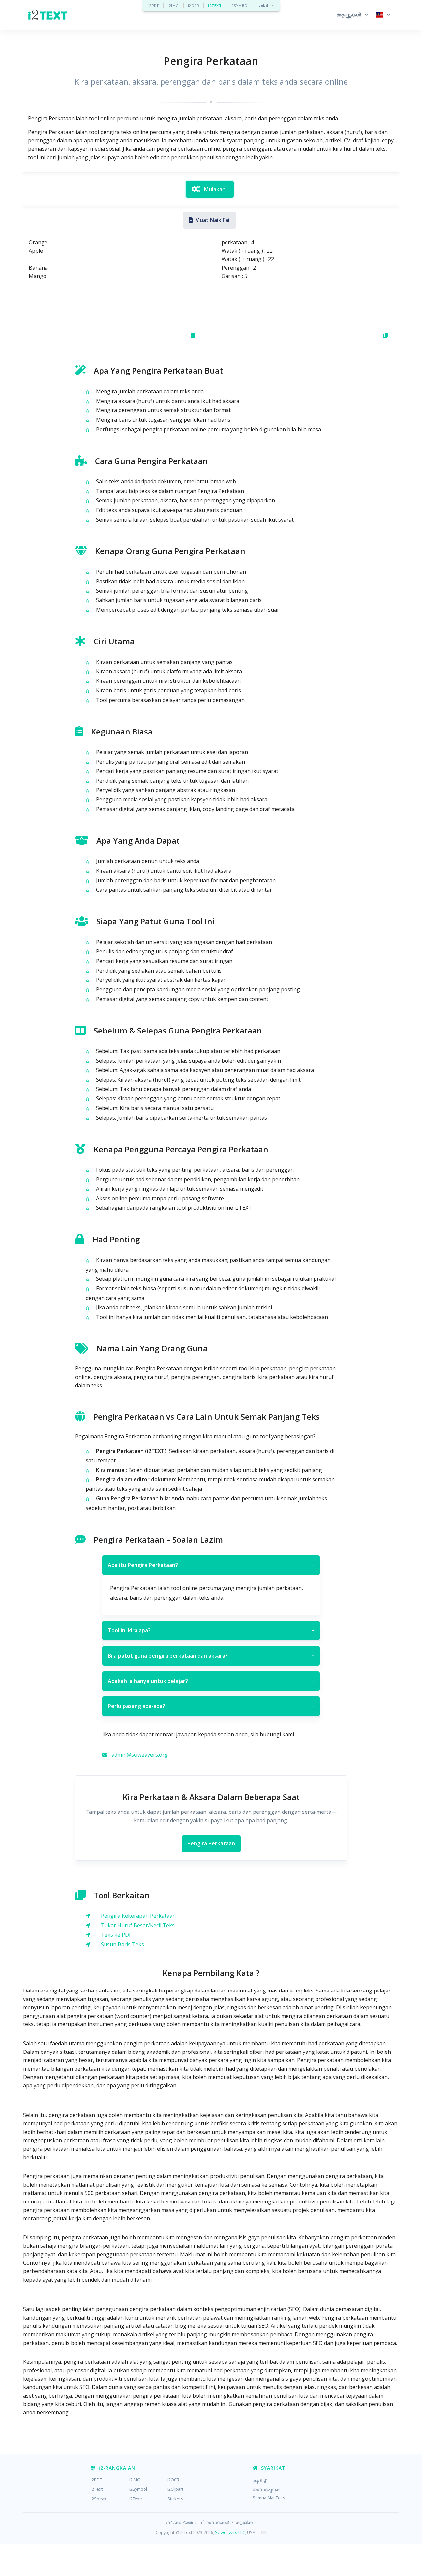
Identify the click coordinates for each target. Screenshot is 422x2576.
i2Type (136, 2499)
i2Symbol (138, 2489)
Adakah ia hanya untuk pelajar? (211, 1681)
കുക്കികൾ (246, 2522)
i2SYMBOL (240, 5)
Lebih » (266, 5)
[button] (352, 15)
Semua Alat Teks (269, 2498)
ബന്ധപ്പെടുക (266, 2489)
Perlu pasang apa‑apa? (211, 1706)
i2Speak (99, 2499)
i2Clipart (175, 2489)
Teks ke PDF (116, 1935)
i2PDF (154, 5)
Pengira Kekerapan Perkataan (138, 1916)
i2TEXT (215, 5)
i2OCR (194, 5)
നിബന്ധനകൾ (214, 2522)
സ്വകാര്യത (179, 2522)
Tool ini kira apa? (211, 1630)
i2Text (97, 2489)
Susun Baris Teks (122, 1944)
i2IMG (173, 5)
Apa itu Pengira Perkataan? (211, 1565)
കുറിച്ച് (259, 2481)
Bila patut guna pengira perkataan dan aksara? (211, 1656)
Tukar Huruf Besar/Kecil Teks (138, 1925)
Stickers (175, 2499)
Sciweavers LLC (230, 2532)
